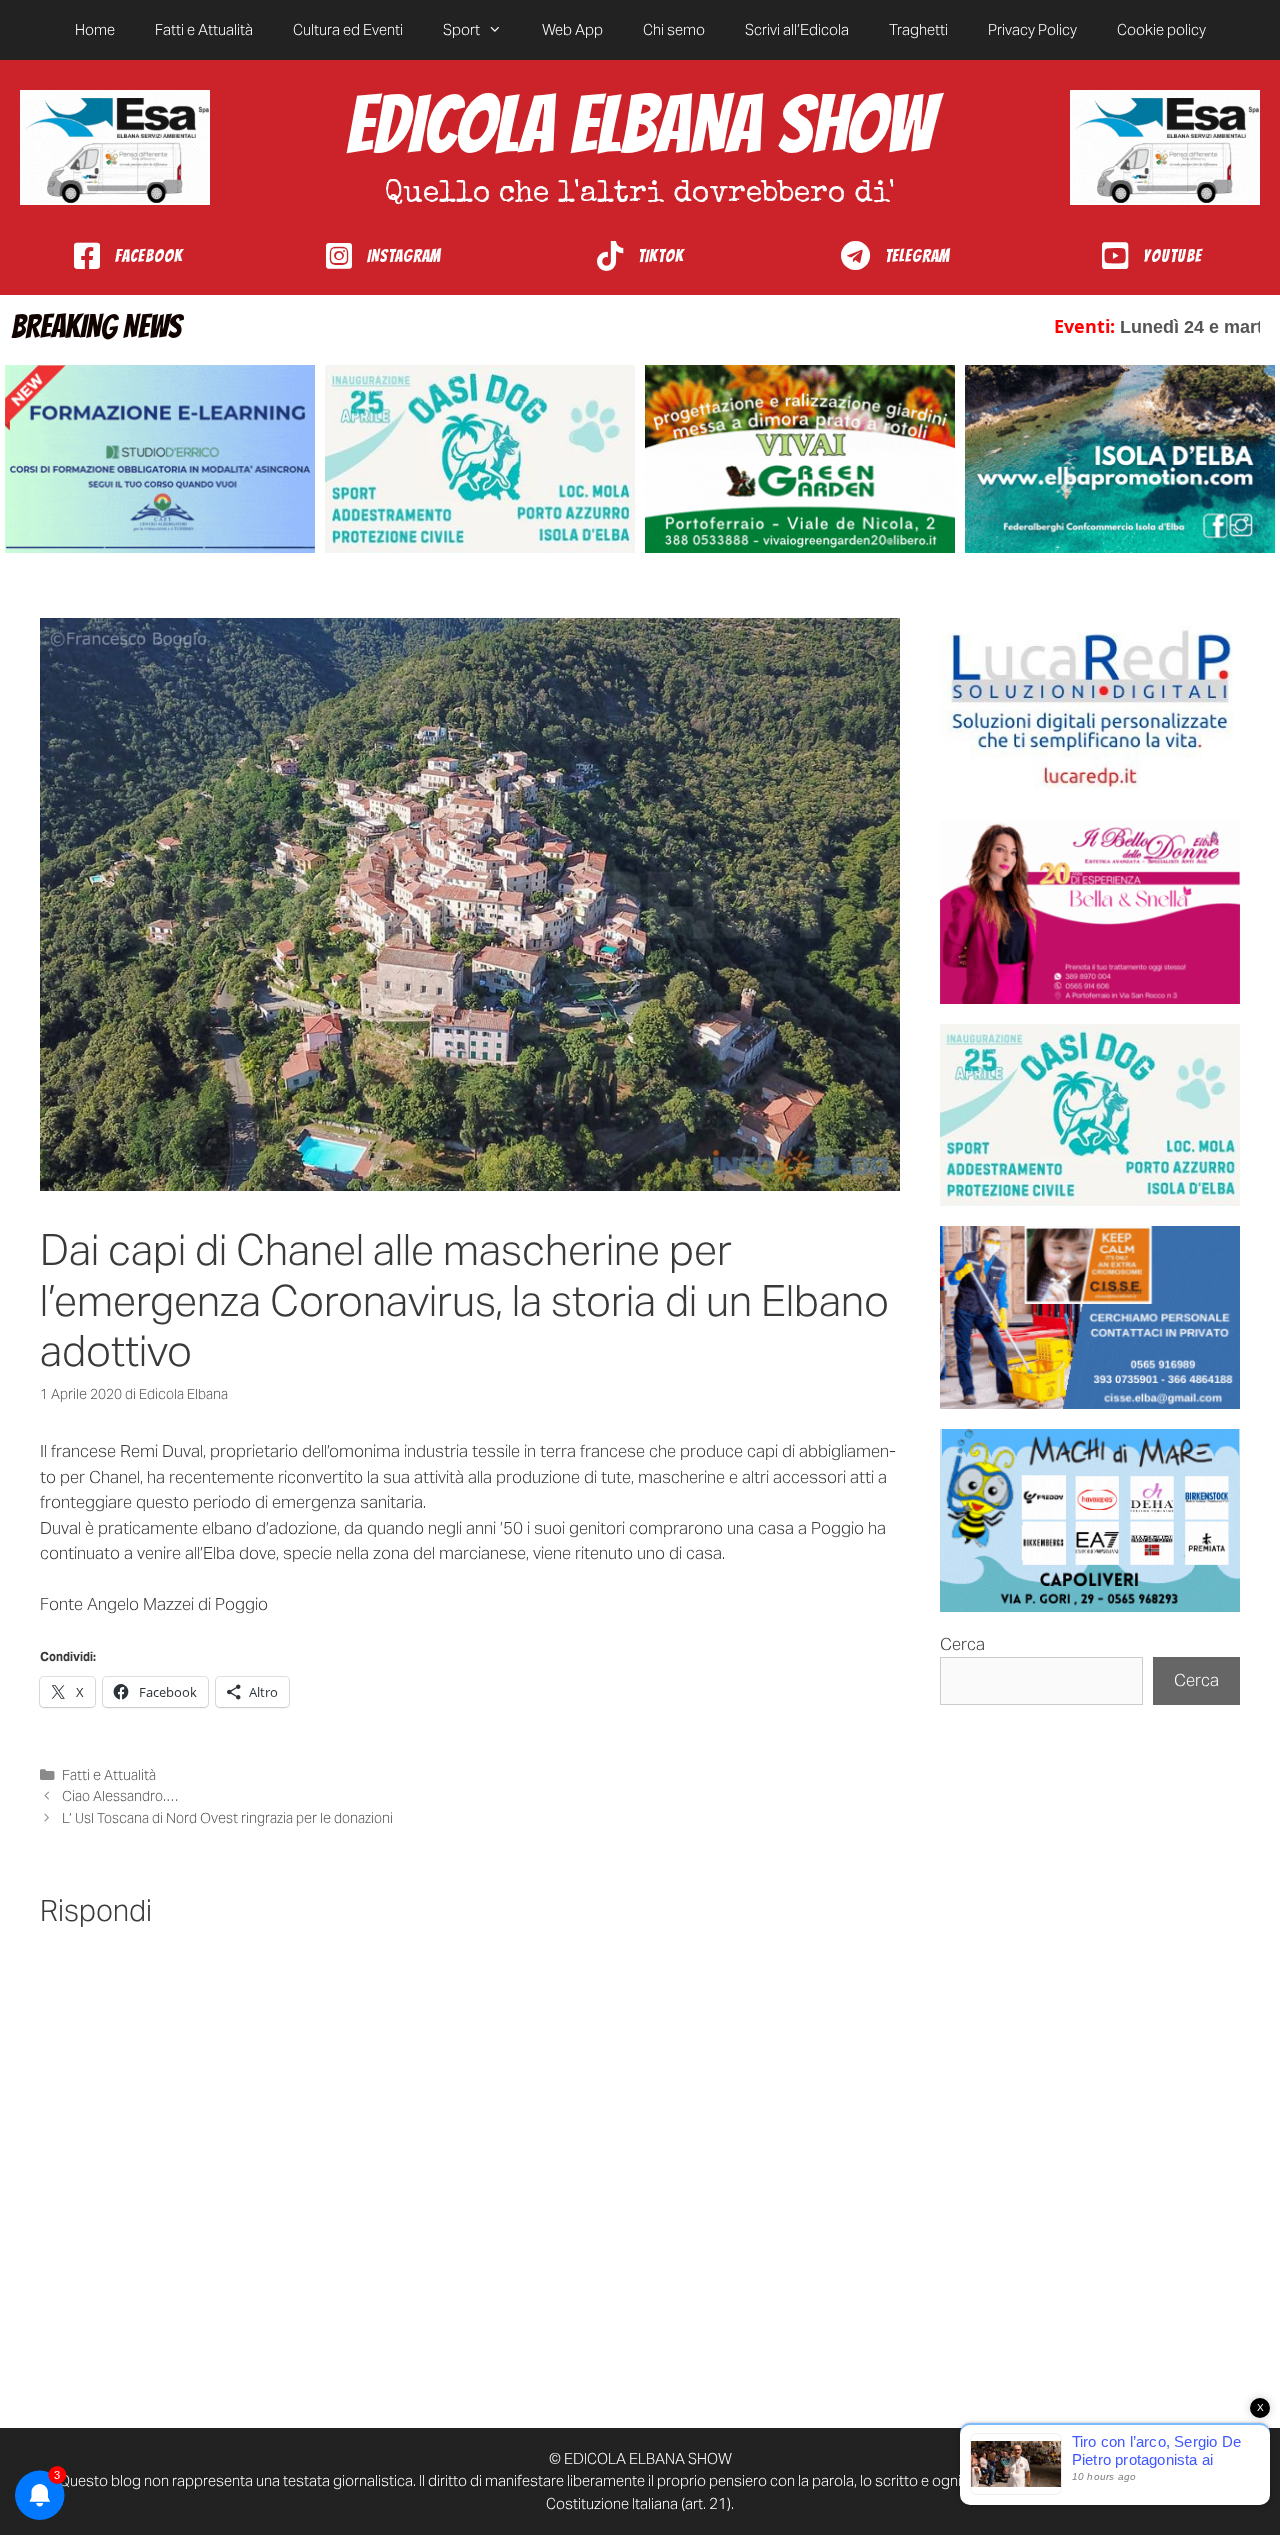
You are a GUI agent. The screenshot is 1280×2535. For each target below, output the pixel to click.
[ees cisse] (1090, 1317)
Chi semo (674, 29)
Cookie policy (1161, 29)
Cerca (962, 1644)
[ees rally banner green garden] (800, 459)
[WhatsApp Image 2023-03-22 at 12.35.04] (1090, 709)
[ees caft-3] (160, 459)
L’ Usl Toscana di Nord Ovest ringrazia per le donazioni (227, 1818)
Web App (572, 29)
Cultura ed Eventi (348, 29)
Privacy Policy (1032, 29)
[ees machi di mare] (1090, 1520)
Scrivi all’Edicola (797, 29)
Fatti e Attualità (204, 29)
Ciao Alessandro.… (120, 1796)
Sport (461, 29)
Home (95, 29)
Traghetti (918, 29)
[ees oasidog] (1090, 1115)
